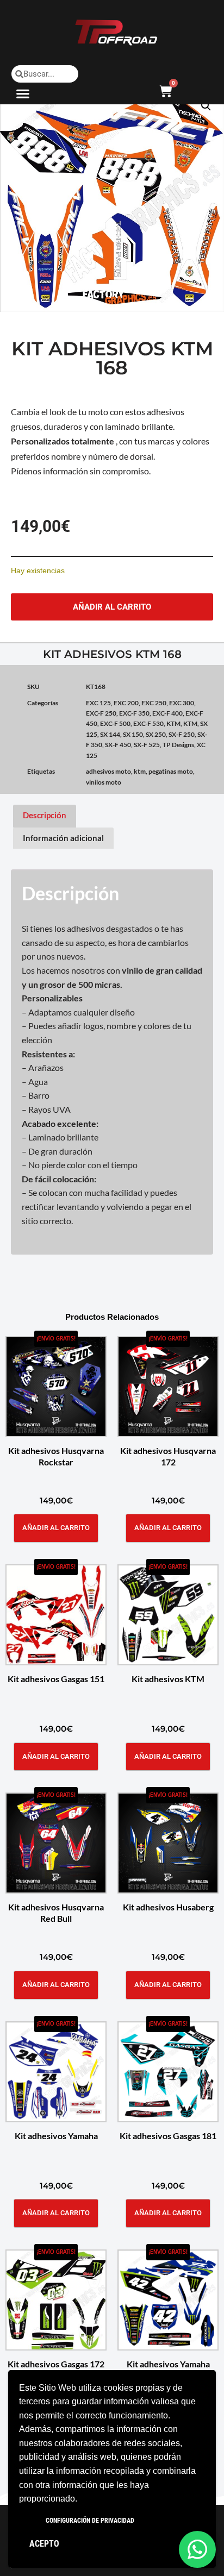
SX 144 (110, 734)
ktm (140, 771)
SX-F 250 (182, 734)
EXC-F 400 (167, 713)
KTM (173, 723)
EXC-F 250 (101, 713)
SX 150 (133, 734)
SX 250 (156, 734)
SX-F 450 (118, 745)
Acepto (44, 2544)
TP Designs (178, 745)
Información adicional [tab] (63, 838)
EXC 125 (98, 703)
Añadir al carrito (112, 607)
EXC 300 (182, 703)
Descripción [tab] (45, 815)
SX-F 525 (147, 745)
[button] (23, 93)
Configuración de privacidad (90, 2521)
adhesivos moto (108, 771)
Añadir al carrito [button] (56, 1528)
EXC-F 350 (134, 713)
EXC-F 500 (115, 723)
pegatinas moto (171, 771)
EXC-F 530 (148, 723)
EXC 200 (126, 703)
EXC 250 (154, 703)
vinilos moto (104, 782)
